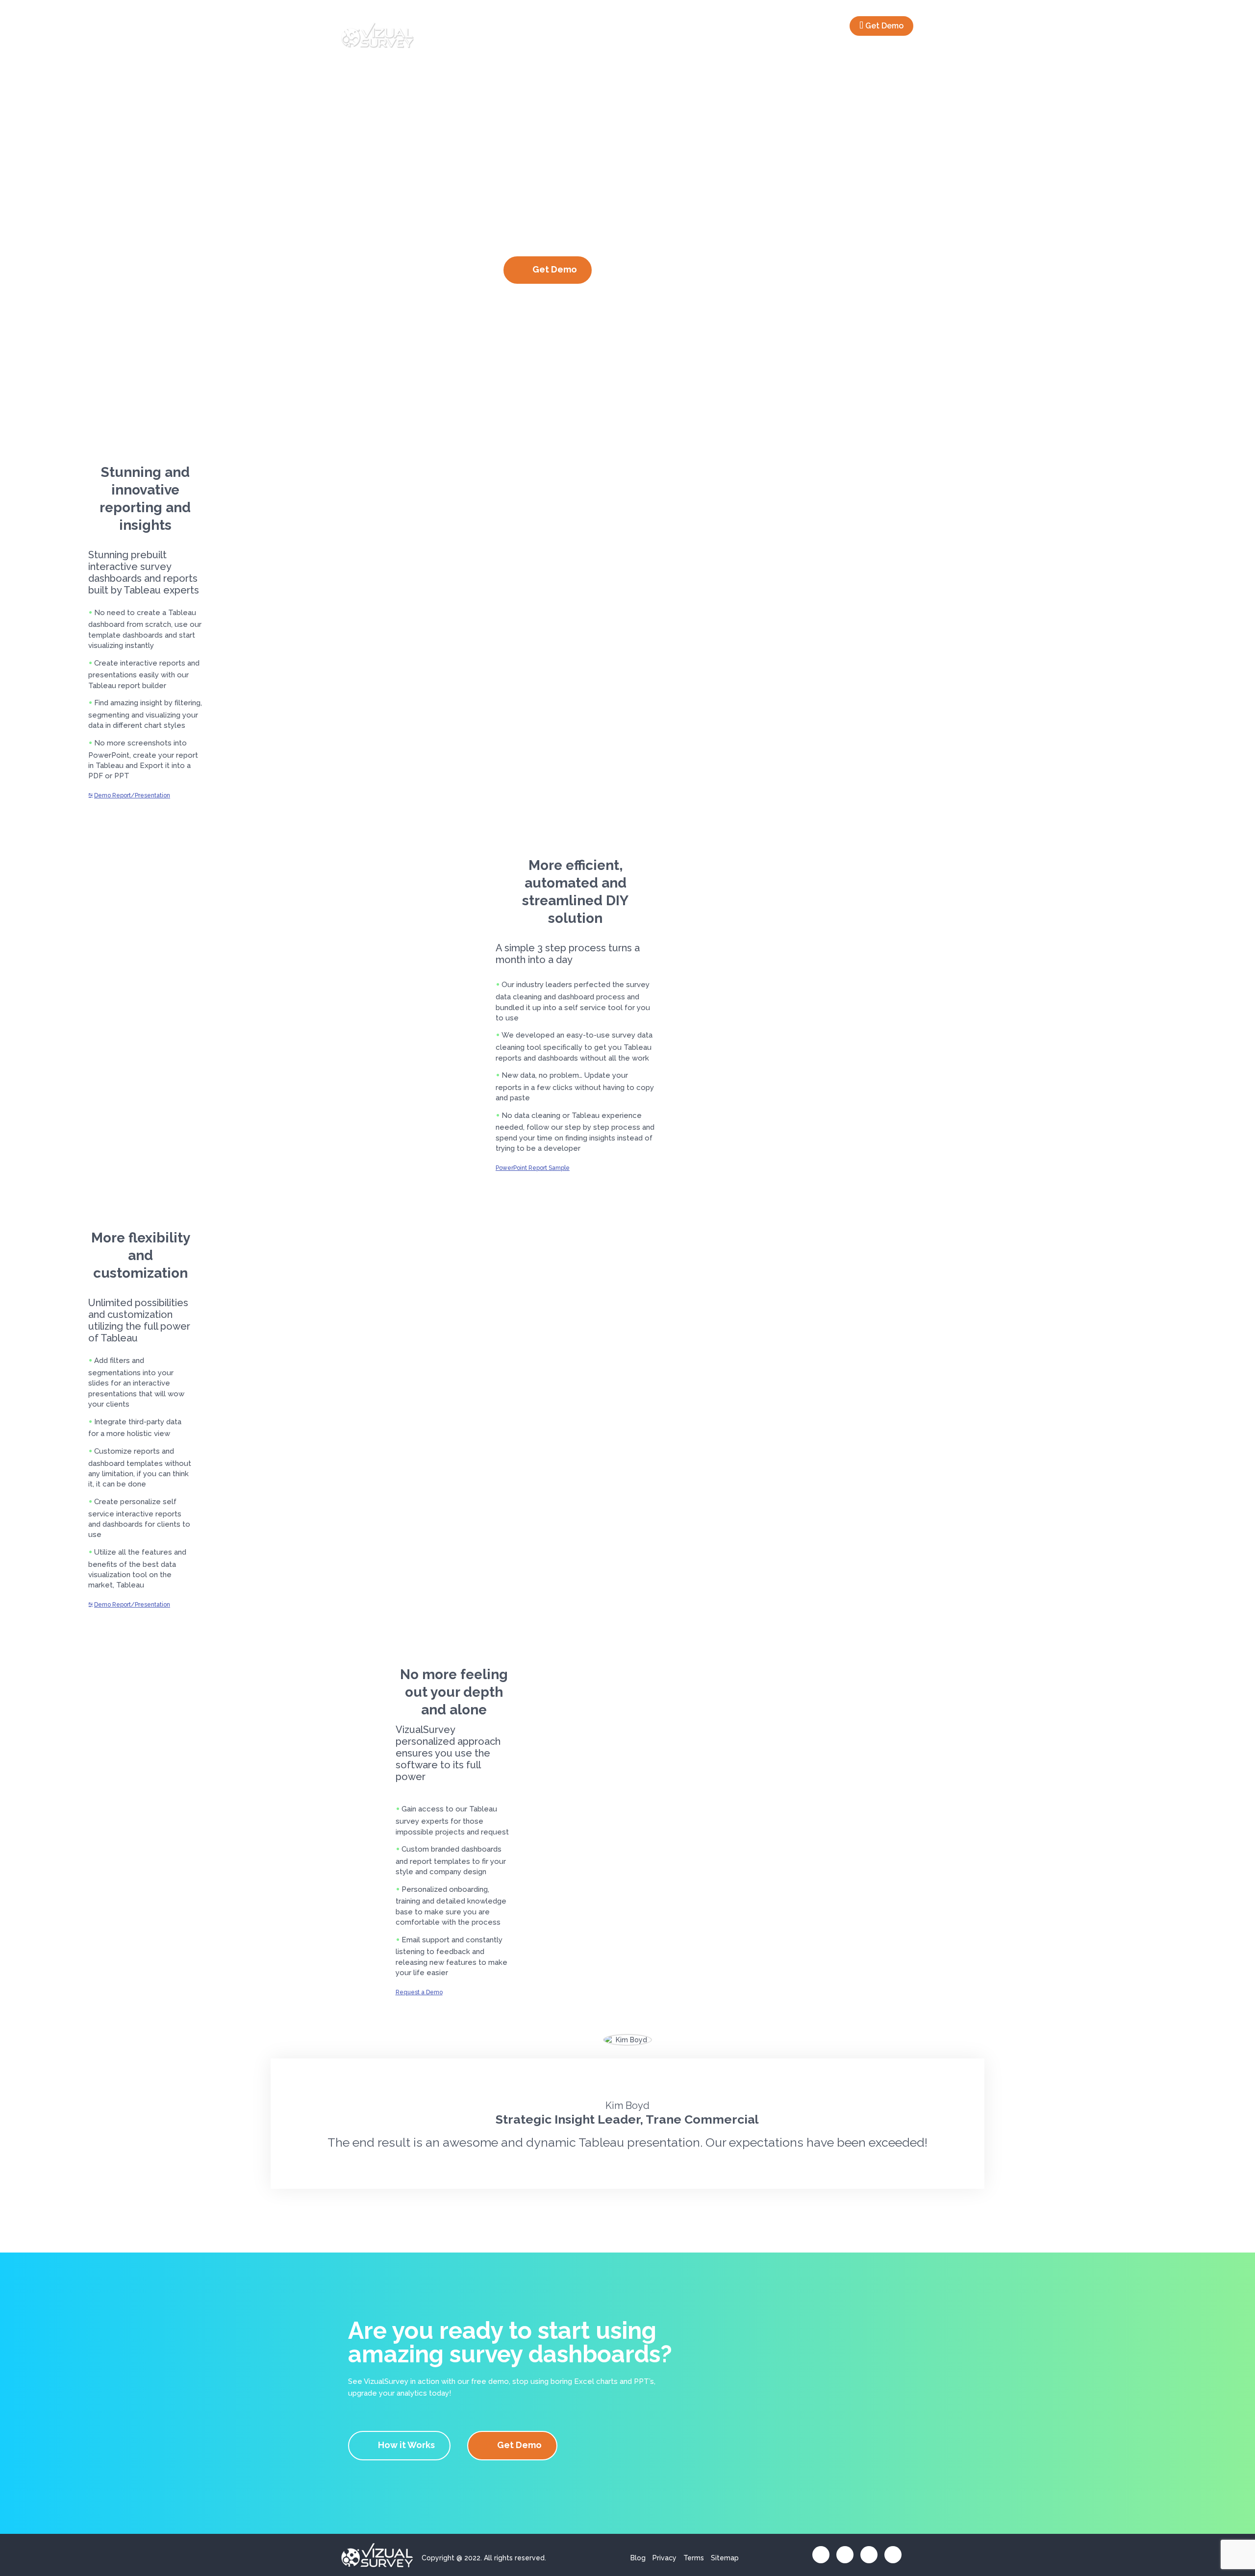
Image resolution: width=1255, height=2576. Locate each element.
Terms (694, 2558)
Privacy (665, 2558)
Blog (638, 2558)
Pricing (826, 25)
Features (776, 25)
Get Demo (884, 26)
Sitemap (725, 2558)
